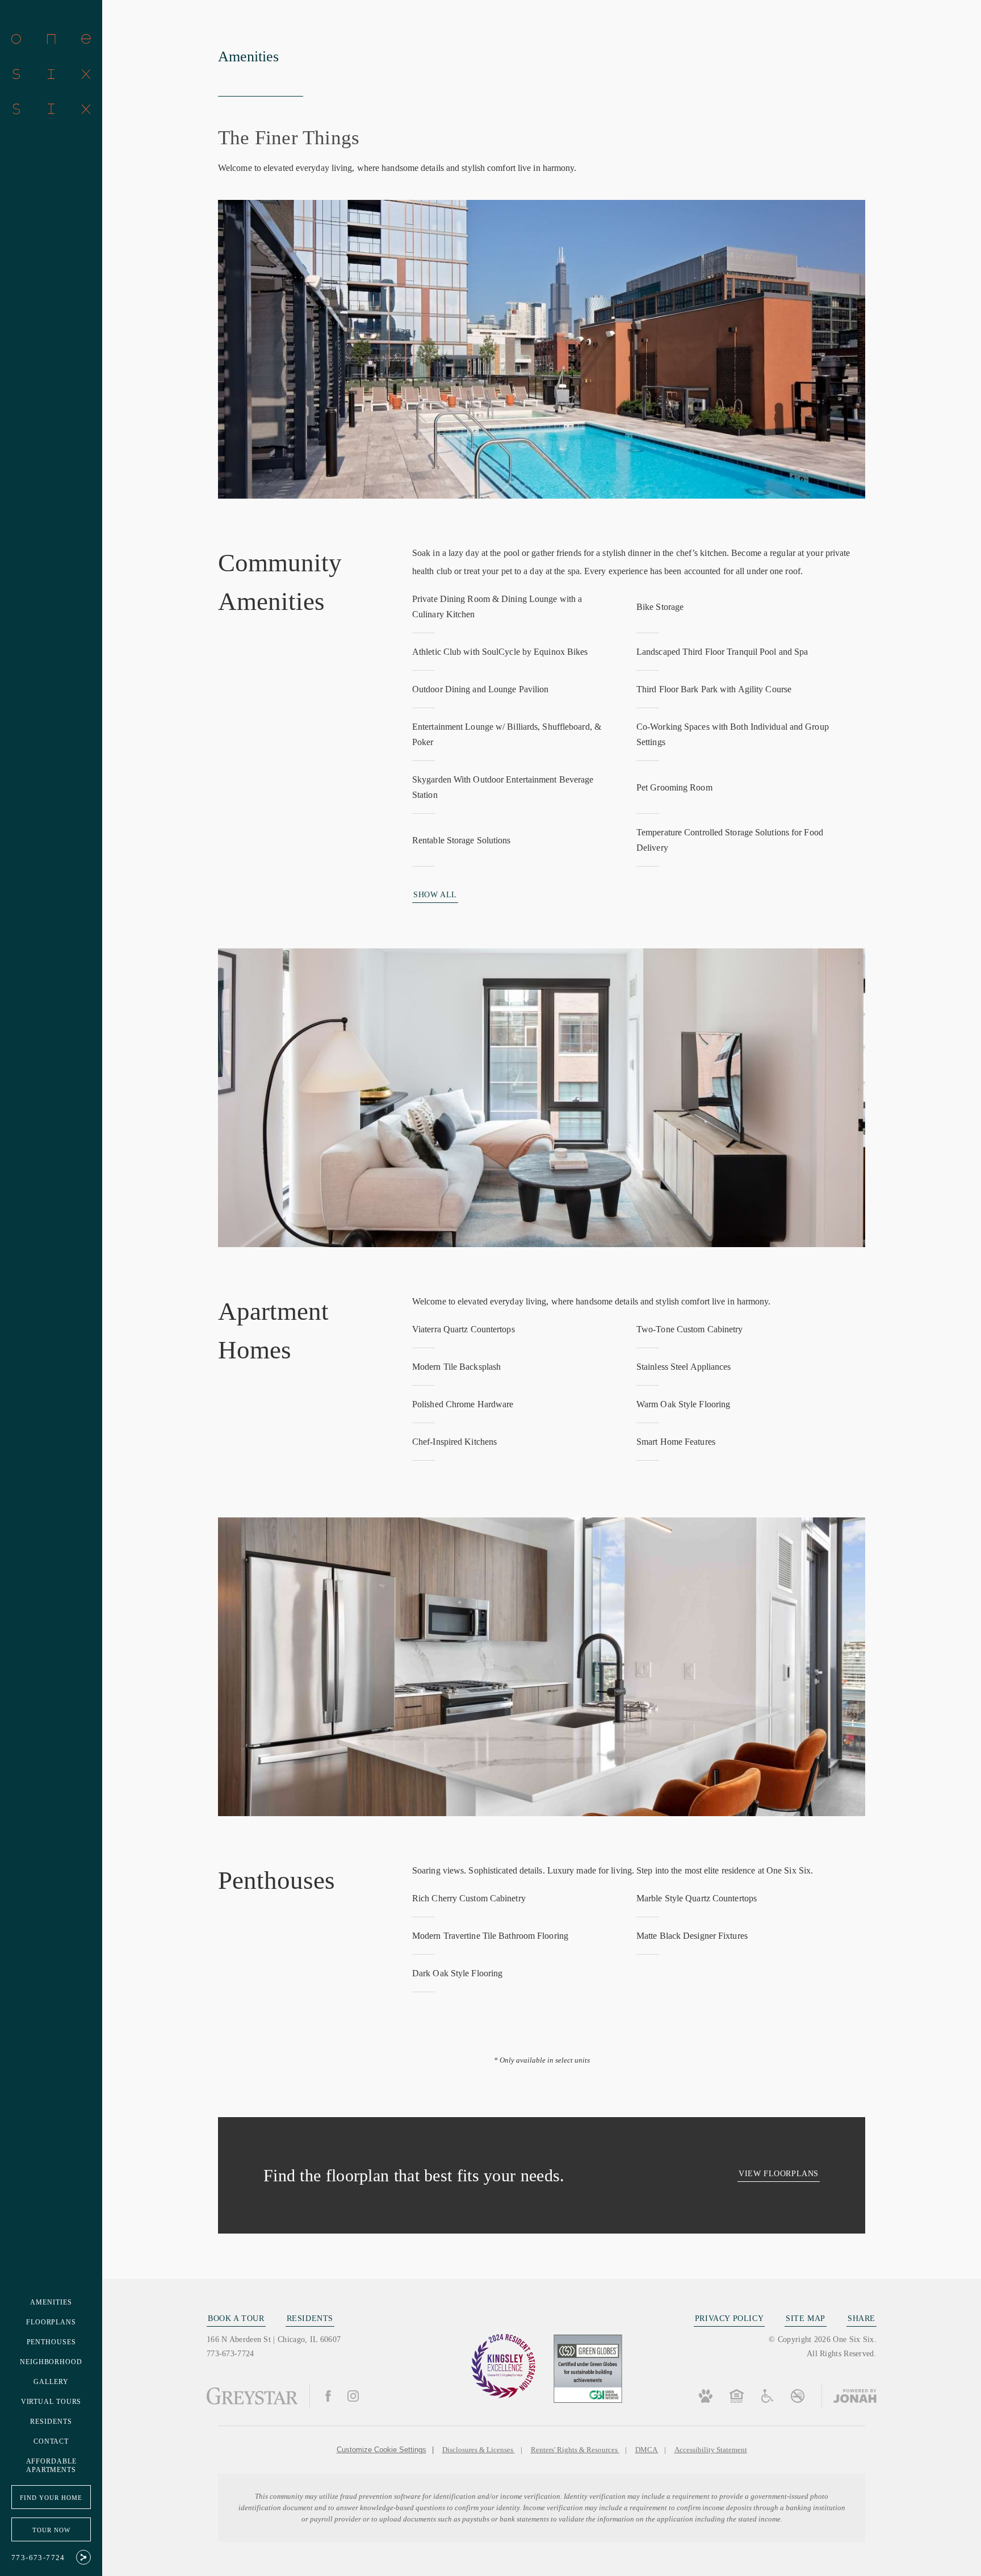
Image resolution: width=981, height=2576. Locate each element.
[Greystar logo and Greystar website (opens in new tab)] (252, 2396)
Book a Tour (236, 2318)
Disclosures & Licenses (479, 2450)
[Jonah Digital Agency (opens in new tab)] (849, 2396)
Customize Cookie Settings (381, 2450)
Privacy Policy (729, 2318)
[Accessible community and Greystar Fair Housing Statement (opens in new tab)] (767, 2396)
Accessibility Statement (711, 2450)
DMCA (647, 2450)
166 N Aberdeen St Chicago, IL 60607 (274, 2339)
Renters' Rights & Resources (575, 2450)
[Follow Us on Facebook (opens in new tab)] (328, 2396)
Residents (310, 2318)
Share (861, 2318)
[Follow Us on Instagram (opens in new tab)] (353, 2396)
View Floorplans (779, 2174)
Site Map (806, 2318)
